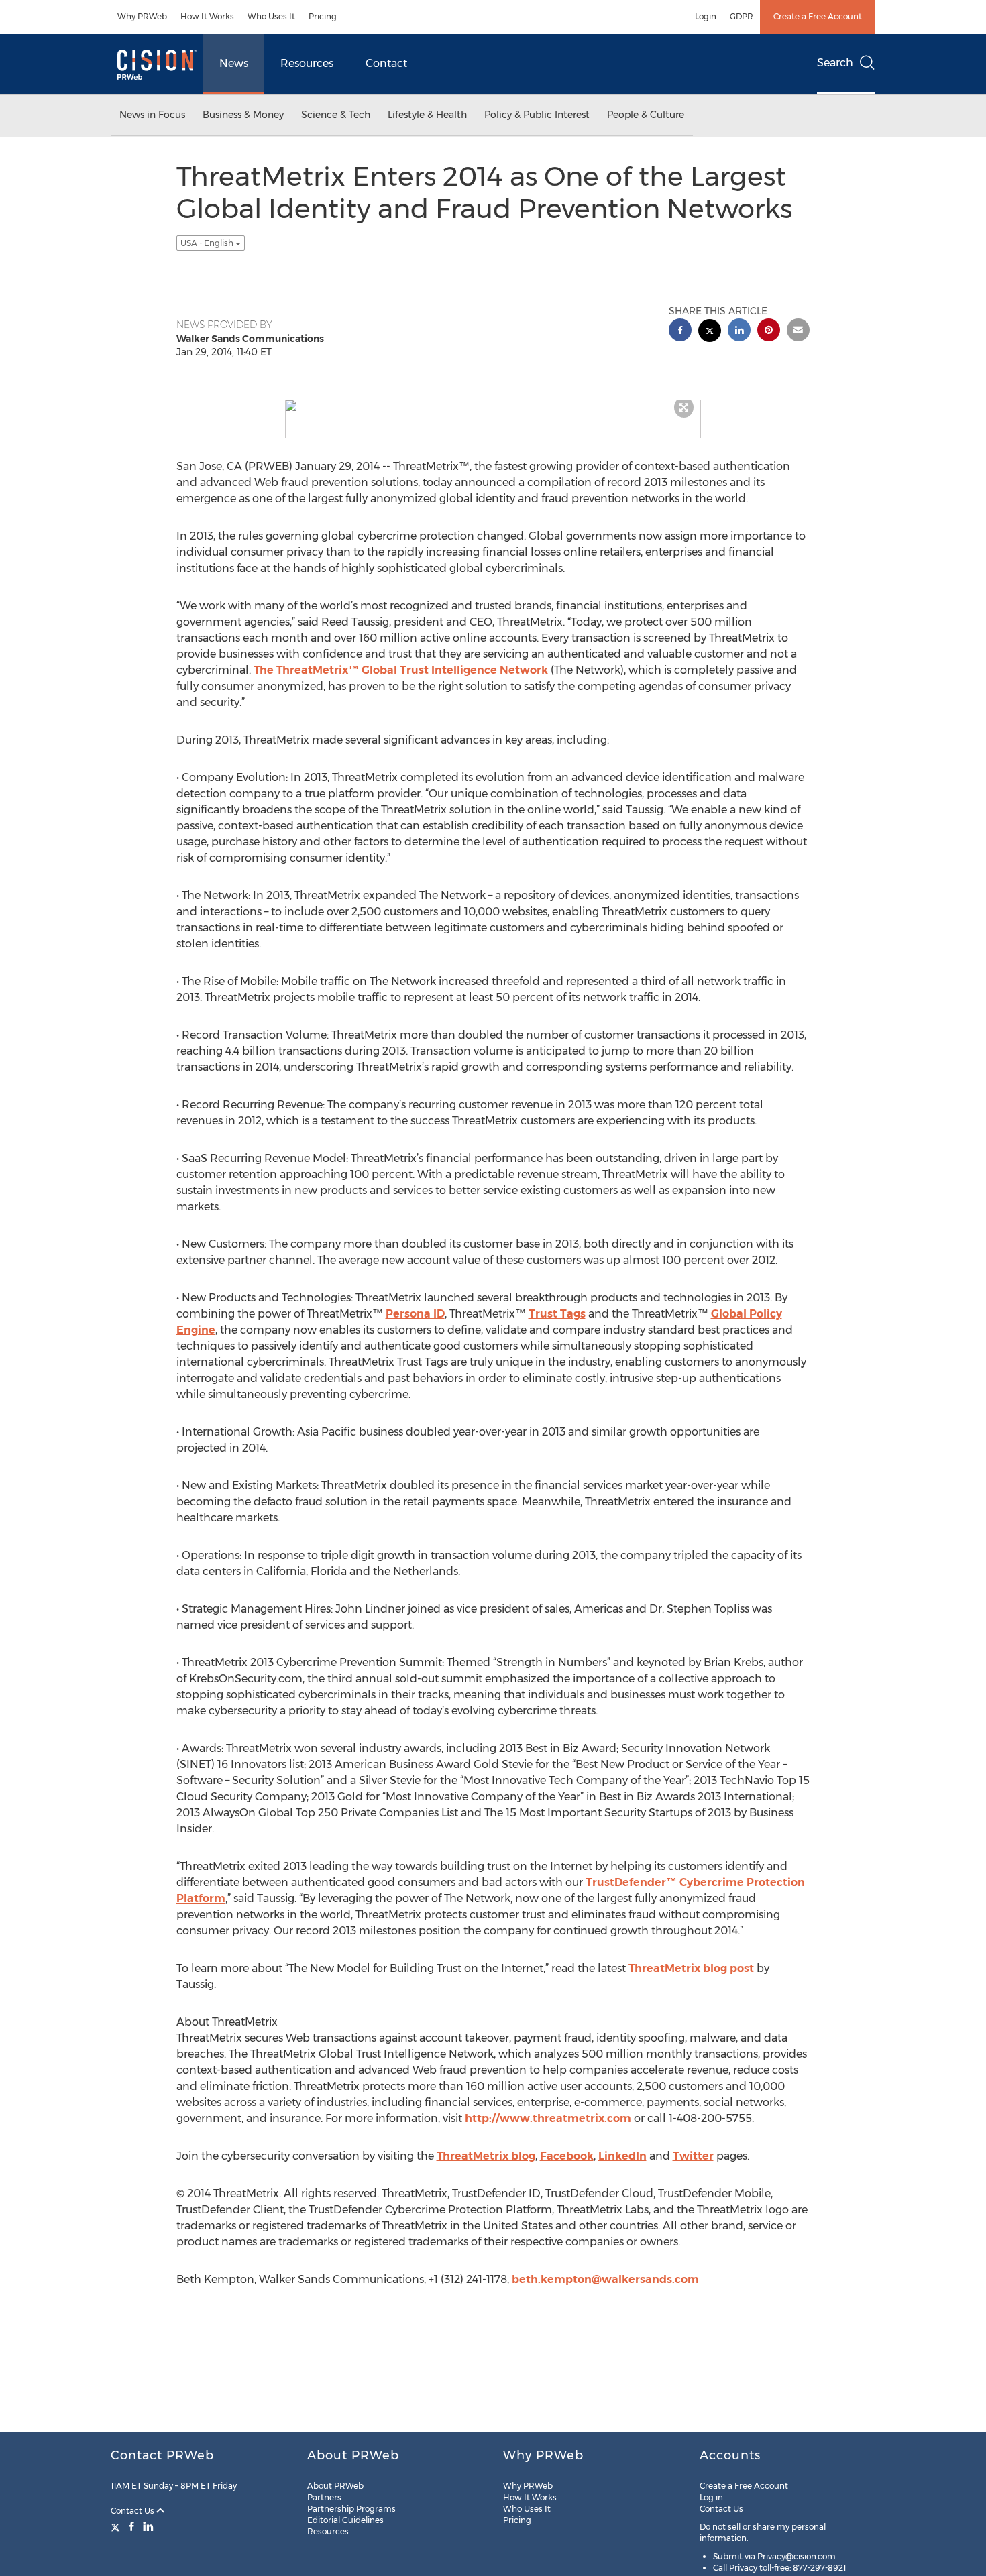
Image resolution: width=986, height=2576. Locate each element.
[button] (493, 406)
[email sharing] (798, 332)
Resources (307, 63)
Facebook (567, 2156)
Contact (386, 63)
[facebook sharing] (680, 332)
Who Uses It (271, 16)
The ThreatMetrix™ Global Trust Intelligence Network (401, 670)
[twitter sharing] (710, 332)
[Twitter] (117, 2526)
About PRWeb (335, 2486)
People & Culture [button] (646, 115)
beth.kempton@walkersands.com (605, 2279)
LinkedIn (622, 2156)
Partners (324, 2497)
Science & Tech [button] (336, 115)
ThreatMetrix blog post (691, 1968)
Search (835, 63)
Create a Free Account (818, 16)
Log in (711, 2497)
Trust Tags (557, 1314)
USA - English (208, 243)
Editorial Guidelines (345, 2520)
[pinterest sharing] (769, 332)
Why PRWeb (142, 16)
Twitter (693, 2156)
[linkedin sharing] (739, 332)
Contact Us (133, 2511)
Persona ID (415, 1314)
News (234, 63)
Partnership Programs (351, 2509)
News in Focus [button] (152, 115)
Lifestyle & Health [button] (427, 115)
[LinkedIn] (148, 2526)
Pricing (323, 16)
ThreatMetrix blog (486, 2156)
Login (706, 16)
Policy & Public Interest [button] (537, 115)
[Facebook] (131, 2526)
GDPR (742, 16)
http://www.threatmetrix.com (548, 2118)
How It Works (207, 16)
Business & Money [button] (243, 115)
